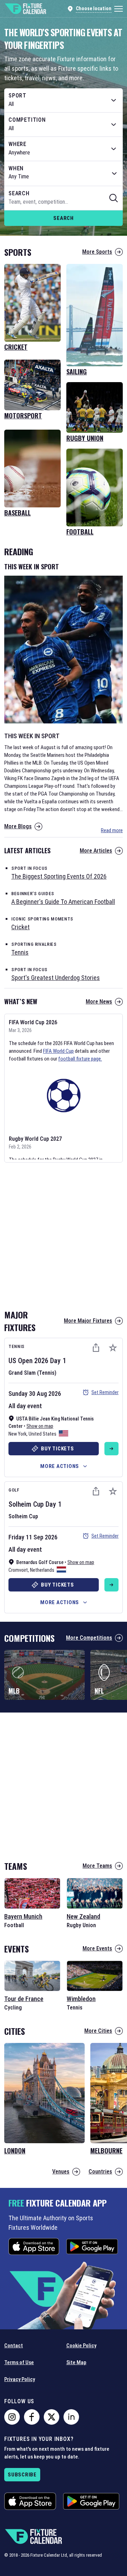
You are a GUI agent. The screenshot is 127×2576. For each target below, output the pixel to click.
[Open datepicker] (114, 173)
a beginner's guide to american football (63, 902)
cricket (20, 927)
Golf (14, 1490)
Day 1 (58, 1361)
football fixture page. (80, 1059)
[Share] (96, 1348)
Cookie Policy (81, 2346)
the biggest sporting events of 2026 (59, 876)
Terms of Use (19, 2362)
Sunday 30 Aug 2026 (35, 1394)
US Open (20, 1361)
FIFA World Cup (58, 1051)
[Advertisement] (64, 1234)
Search (64, 218)
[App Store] (34, 2246)
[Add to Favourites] (113, 1348)
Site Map (76, 2362)
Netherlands (42, 1570)
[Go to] (111, 1449)
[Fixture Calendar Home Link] (25, 9)
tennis (20, 952)
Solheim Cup (26, 1504)
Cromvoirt (18, 1570)
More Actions (60, 1466)
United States (43, 1434)
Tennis (17, 1346)
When (16, 169)
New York (17, 1434)
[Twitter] (52, 2417)
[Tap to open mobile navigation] (119, 9)
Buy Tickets (57, 1449)
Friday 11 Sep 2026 (33, 1537)
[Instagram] (12, 2417)
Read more (112, 830)
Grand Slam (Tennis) (32, 1373)
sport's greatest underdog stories (56, 978)
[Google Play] (92, 2246)
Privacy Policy (20, 2379)
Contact (14, 2346)
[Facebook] (32, 2417)
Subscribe (22, 2475)
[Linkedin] (71, 2417)
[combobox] (64, 100)
